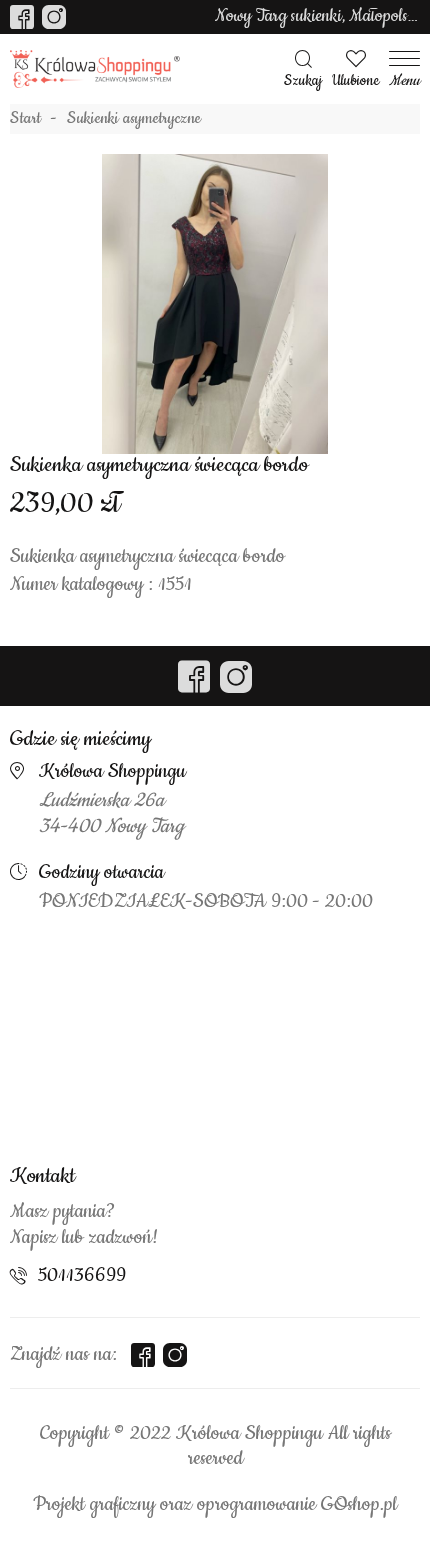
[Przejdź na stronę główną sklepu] (95, 69)
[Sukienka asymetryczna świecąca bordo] (215, 304)
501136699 (82, 1276)
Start (25, 119)
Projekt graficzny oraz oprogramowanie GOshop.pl (215, 1505)
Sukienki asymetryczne (134, 119)
